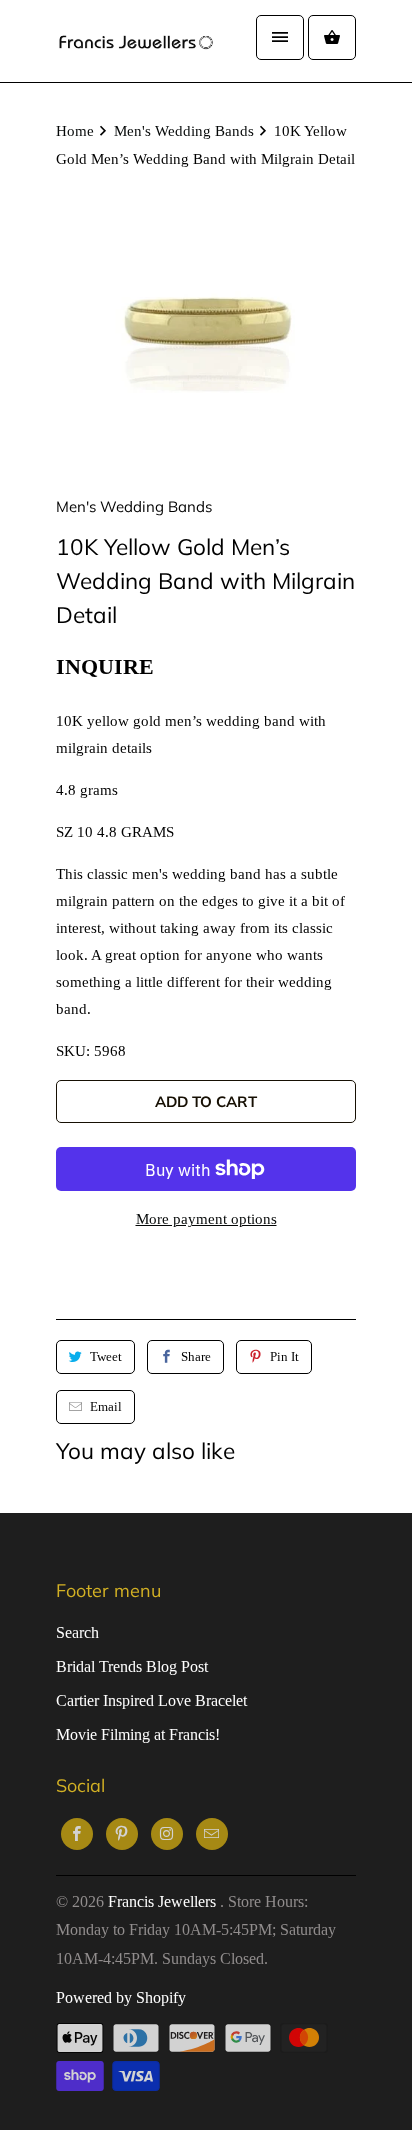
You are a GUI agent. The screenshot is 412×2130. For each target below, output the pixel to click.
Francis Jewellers (164, 1901)
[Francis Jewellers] (136, 41)
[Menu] (280, 37)
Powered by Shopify (121, 1997)
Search (77, 1632)
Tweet (106, 1356)
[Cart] (332, 37)
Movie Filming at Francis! (138, 1734)
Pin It (284, 1356)
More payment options (206, 1219)
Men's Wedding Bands (134, 506)
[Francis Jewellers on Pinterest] (122, 1834)
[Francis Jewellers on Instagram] (167, 1834)
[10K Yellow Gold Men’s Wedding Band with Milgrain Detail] (206, 328)
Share (196, 1356)
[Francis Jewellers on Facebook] (77, 1834)
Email (106, 1406)
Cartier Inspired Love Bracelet (151, 1700)
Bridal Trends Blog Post (132, 1666)
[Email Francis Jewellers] (212, 1834)
